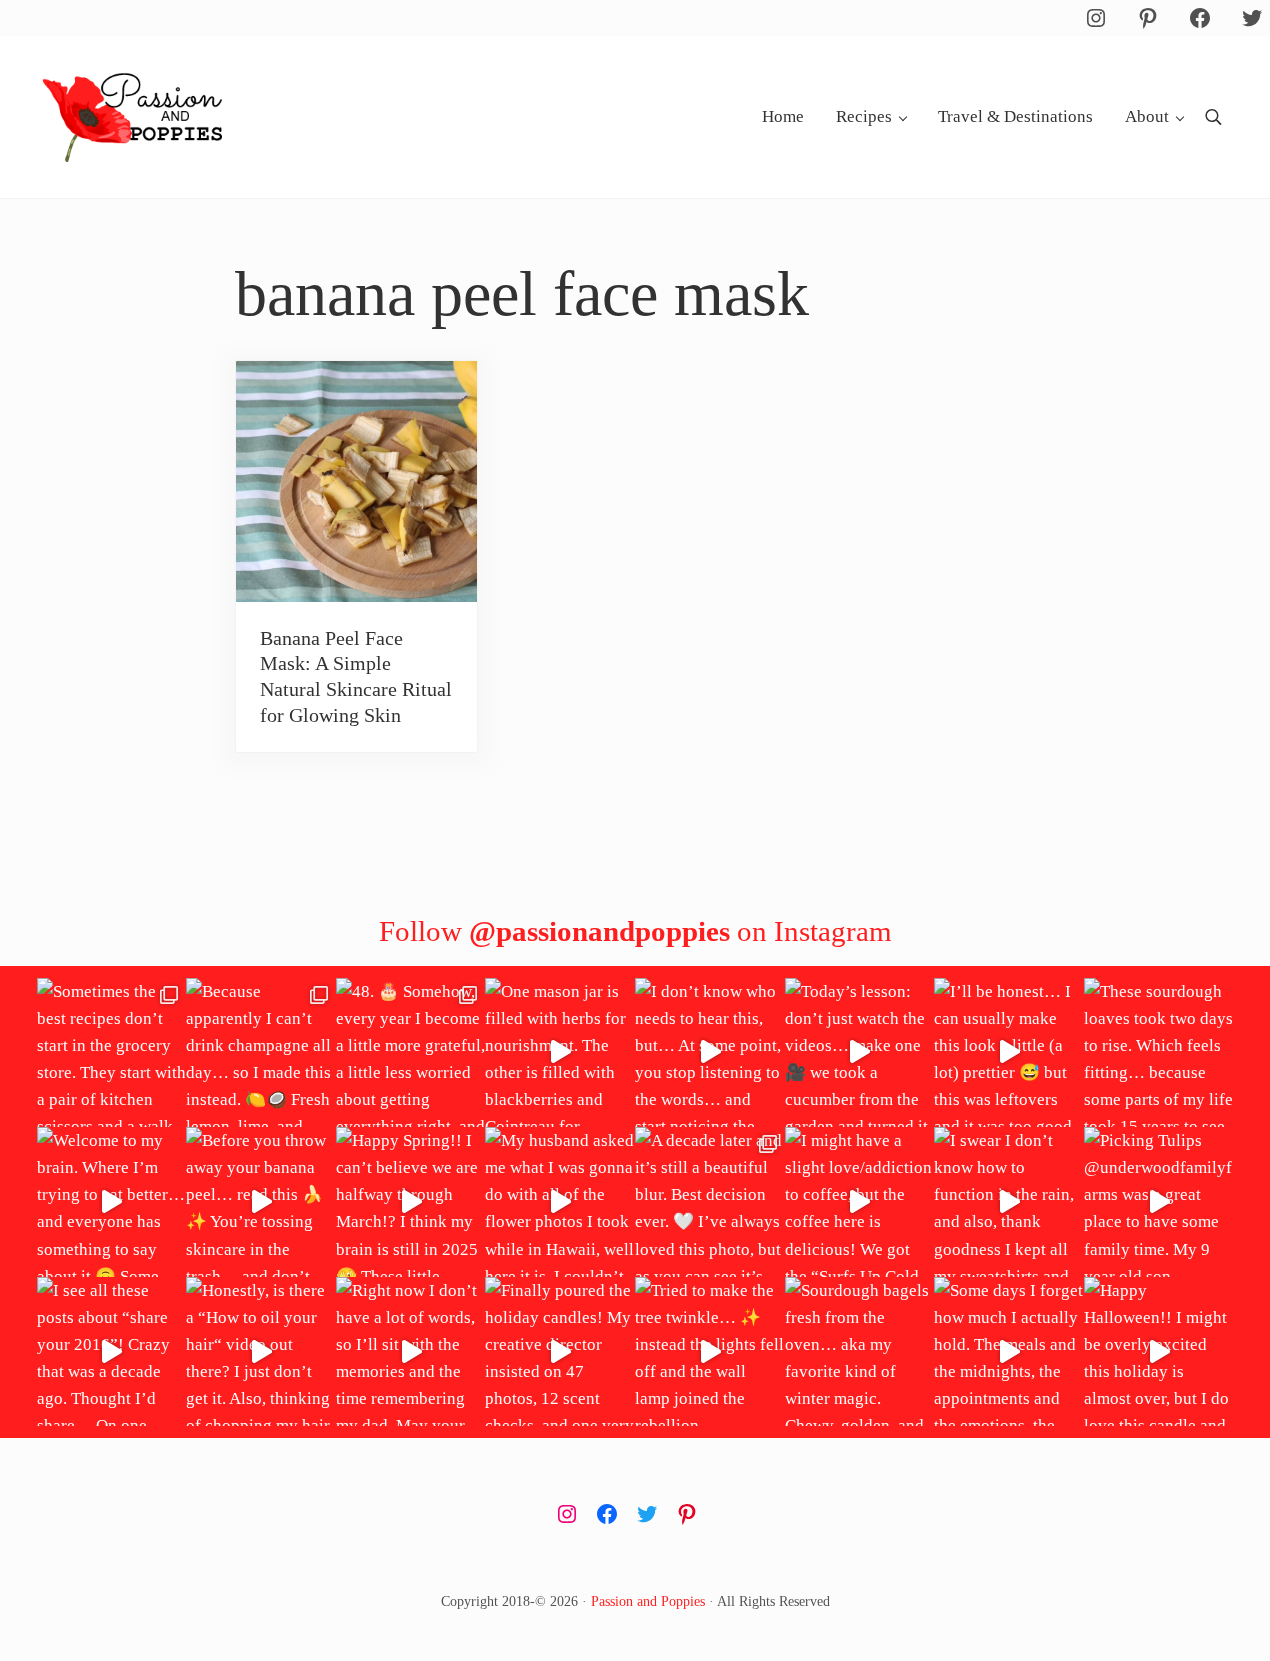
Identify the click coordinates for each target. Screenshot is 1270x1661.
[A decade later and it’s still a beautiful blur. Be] (710, 1202)
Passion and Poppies (648, 1601)
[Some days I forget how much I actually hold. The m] (1009, 1352)
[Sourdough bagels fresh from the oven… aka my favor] (860, 1352)
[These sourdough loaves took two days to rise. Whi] (1159, 1053)
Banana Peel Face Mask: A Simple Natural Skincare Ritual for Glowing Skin (356, 676)
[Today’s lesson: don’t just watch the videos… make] (860, 1053)
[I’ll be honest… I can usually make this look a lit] (1009, 1053)
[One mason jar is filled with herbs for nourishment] (560, 1053)
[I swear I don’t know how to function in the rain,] (1009, 1202)
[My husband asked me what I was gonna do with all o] (560, 1202)
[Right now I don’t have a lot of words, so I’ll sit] (411, 1352)
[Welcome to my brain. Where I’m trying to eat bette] (112, 1202)
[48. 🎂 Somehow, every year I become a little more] (411, 1053)
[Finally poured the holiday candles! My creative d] (560, 1352)
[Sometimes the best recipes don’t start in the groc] (112, 1053)
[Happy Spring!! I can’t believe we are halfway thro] (411, 1202)
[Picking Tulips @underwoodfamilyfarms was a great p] (1159, 1202)
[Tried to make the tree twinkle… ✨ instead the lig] (710, 1352)
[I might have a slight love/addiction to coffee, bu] (860, 1202)
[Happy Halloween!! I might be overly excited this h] (1159, 1352)
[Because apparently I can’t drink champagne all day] (261, 1053)
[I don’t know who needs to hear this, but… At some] (710, 1053)
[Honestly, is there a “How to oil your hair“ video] (261, 1352)
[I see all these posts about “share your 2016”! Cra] (112, 1352)
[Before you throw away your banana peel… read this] (261, 1202)
